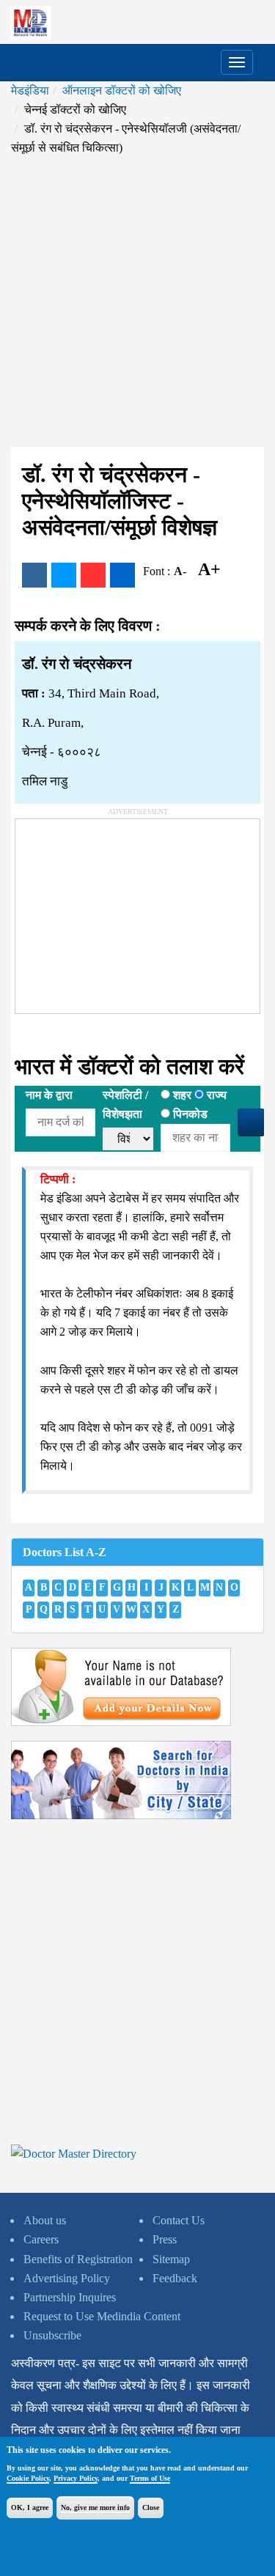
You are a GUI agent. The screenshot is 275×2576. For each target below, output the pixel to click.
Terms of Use (150, 2478)
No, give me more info (95, 2507)
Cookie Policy (28, 2478)
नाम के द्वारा (49, 1095)
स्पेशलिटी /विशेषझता (125, 1104)
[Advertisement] (137, 302)
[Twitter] (64, 575)
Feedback (175, 2278)
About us (45, 2220)
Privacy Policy (76, 2478)
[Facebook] (34, 575)
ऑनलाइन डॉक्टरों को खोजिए (122, 90)
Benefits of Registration (78, 2259)
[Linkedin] (122, 575)
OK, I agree (30, 2507)
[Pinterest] (93, 575)
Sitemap (171, 2259)
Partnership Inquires (70, 2297)
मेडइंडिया (30, 90)
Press (165, 2239)
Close (151, 2507)
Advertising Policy (67, 2278)
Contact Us (179, 2220)
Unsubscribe (52, 2335)
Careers (41, 2239)
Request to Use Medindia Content (102, 2316)
